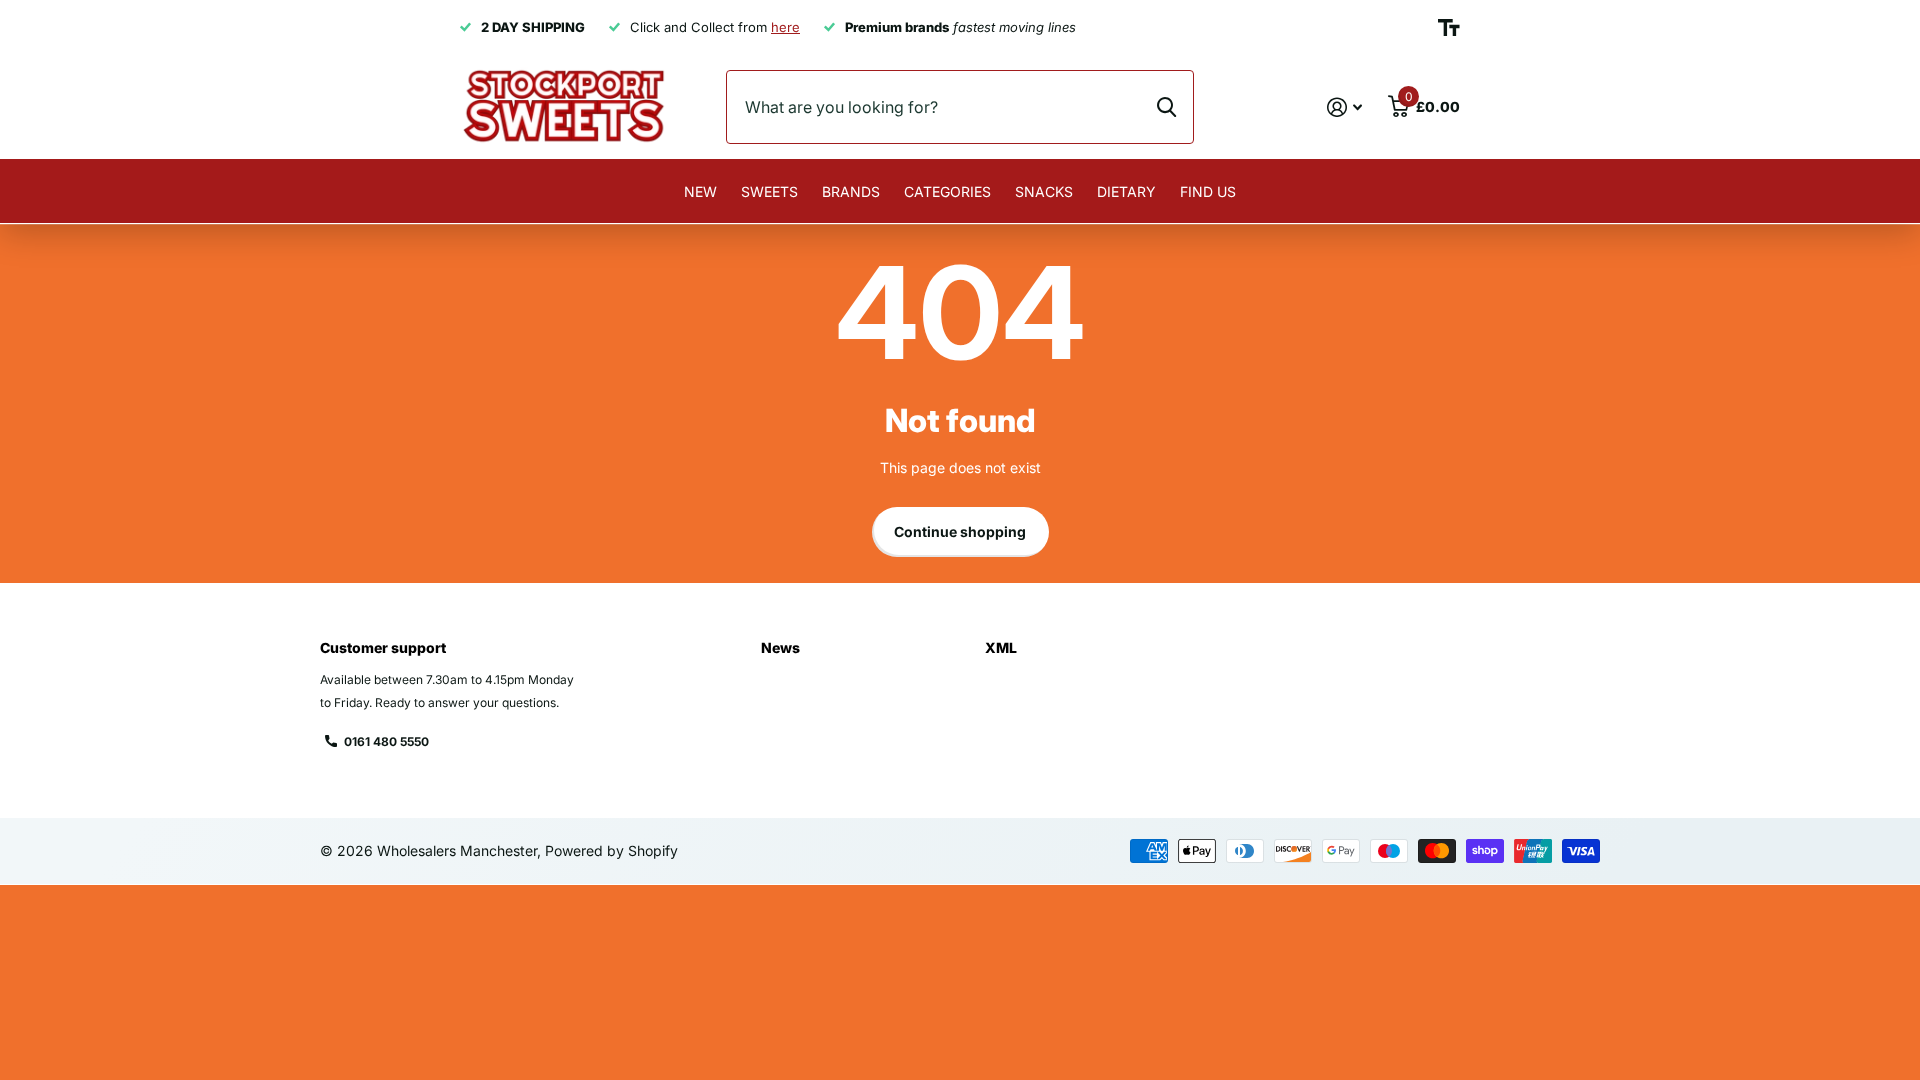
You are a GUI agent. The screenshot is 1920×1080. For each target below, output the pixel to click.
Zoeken (1166, 107)
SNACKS (1044, 191)
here (785, 27)
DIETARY (1126, 191)
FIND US (1208, 191)
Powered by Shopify (611, 850)
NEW (700, 191)
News (780, 647)
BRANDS (851, 191)
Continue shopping (960, 531)
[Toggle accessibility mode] (1449, 28)
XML (1001, 647)
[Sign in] (1344, 107)
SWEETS (769, 191)
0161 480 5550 (386, 741)
